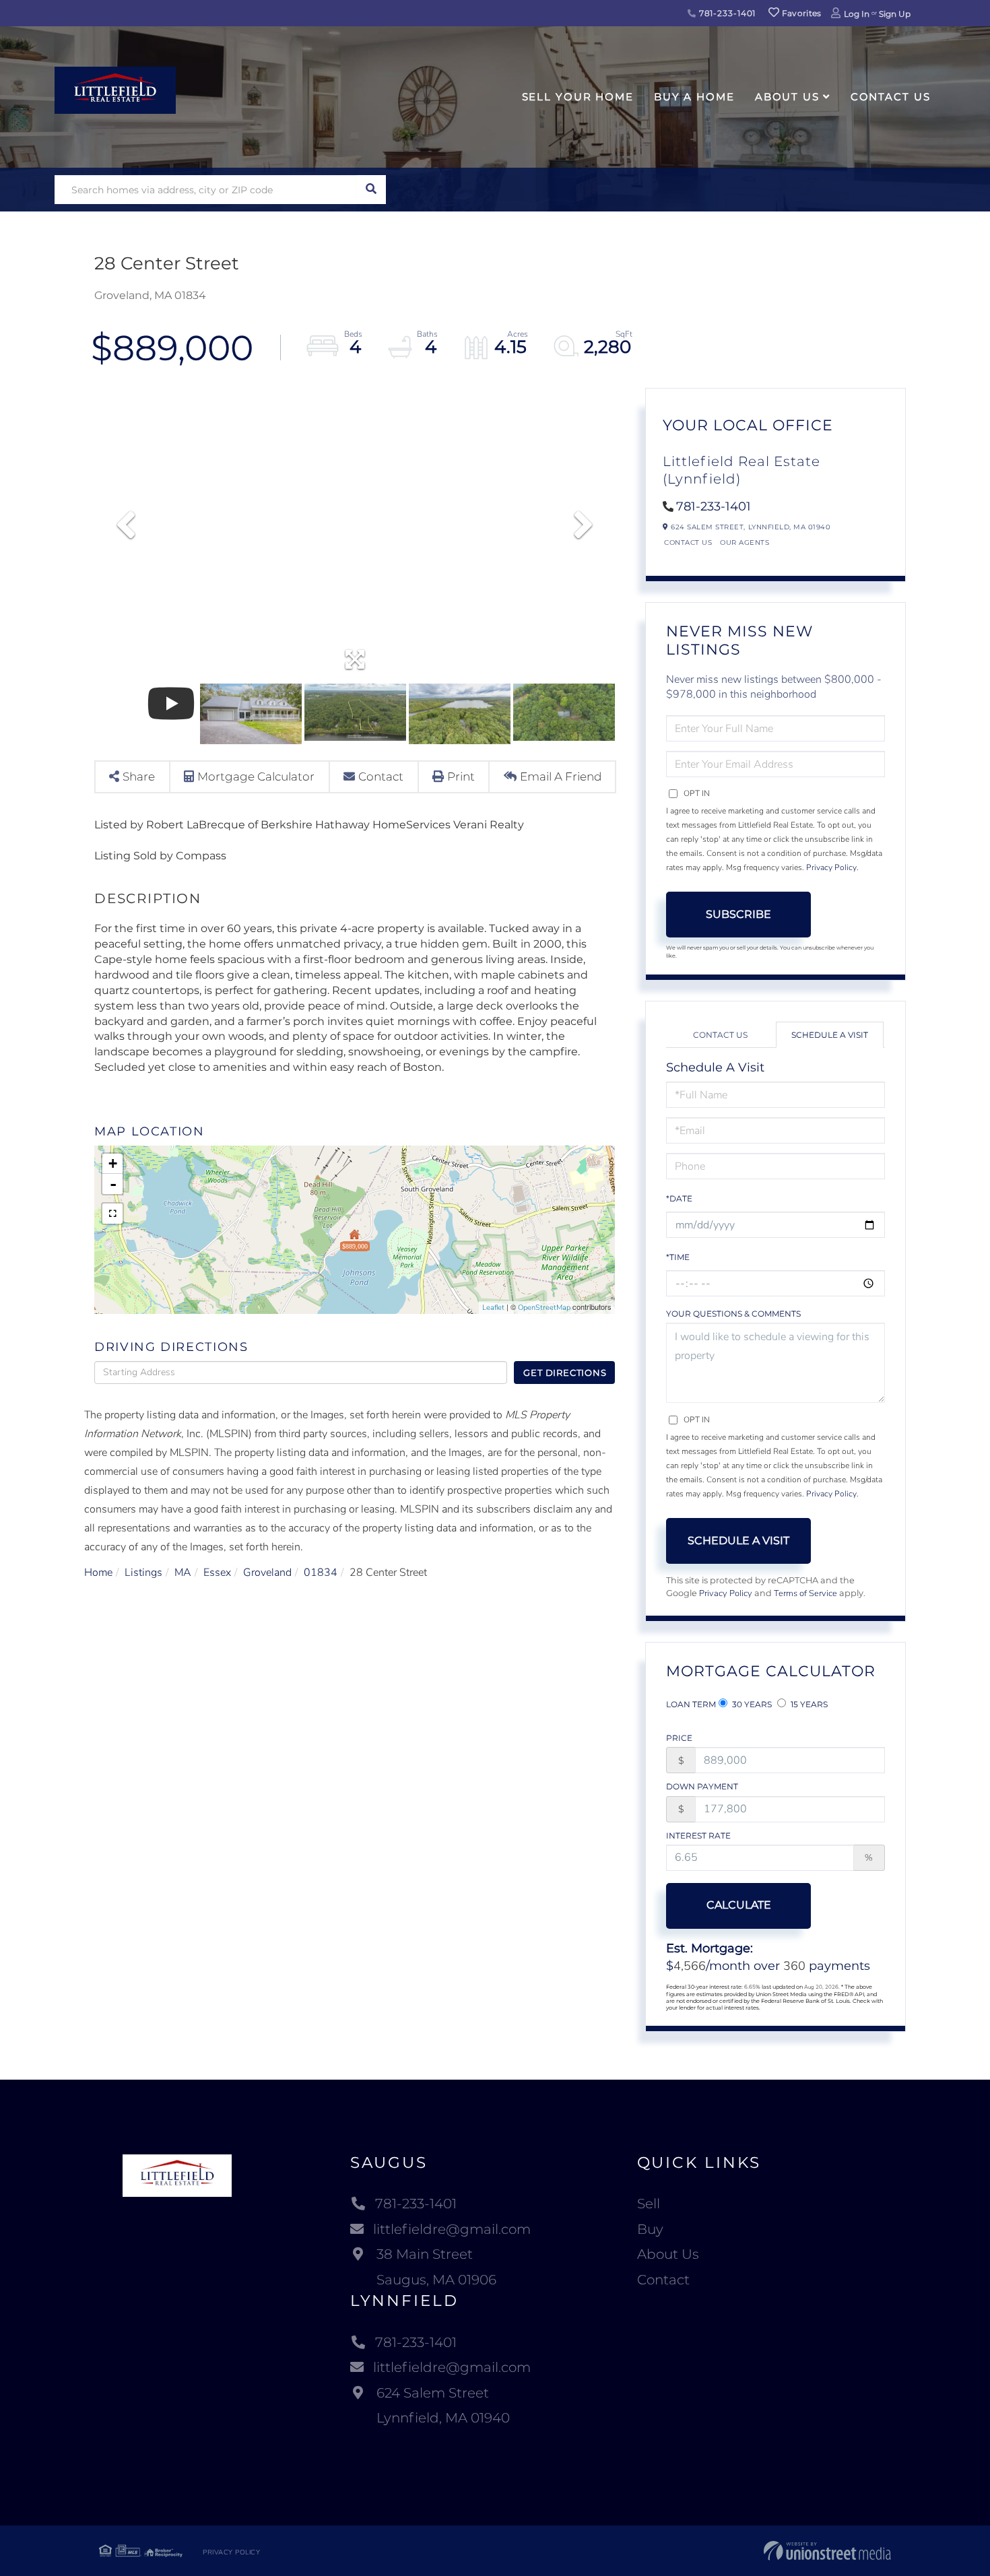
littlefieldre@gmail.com (452, 2229)
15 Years (808, 1704)
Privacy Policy (831, 867)
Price (679, 1738)
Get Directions (565, 1373)
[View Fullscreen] (112, 1214)
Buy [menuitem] (650, 2229)
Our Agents (745, 542)
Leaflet (493, 1308)
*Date (679, 1198)
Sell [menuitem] (649, 2204)
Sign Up (895, 14)
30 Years (751, 1704)
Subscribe (738, 914)
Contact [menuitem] (663, 2280)
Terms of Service (805, 1593)
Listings (143, 1573)
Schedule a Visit (830, 1035)
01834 (321, 1573)
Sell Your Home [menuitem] (578, 97)
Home (98, 1573)
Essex (217, 1573)
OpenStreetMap (544, 1308)
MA (183, 1573)
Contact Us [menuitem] (891, 97)
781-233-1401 (726, 13)
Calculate (739, 1905)
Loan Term (691, 1704)
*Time (678, 1257)
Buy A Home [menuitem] (694, 97)
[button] (371, 190)
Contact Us (688, 542)
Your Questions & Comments (733, 1314)
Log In (857, 14)
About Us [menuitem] (787, 97)
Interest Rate (698, 1836)
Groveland (267, 1573)
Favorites (801, 13)
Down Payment (702, 1786)
